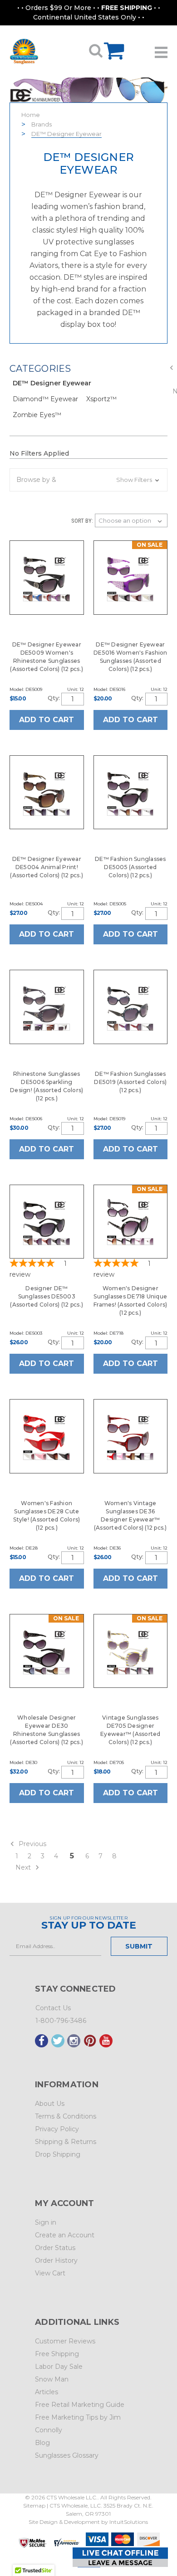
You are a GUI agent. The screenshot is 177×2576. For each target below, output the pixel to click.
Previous (32, 1844)
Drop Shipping (58, 2154)
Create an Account (65, 2235)
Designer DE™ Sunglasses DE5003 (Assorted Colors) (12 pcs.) (47, 1296)
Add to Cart (47, 720)
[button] (88, 480)
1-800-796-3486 (61, 2021)
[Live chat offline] (120, 2557)
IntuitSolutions (129, 2522)
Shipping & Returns (66, 2142)
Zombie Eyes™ (37, 415)
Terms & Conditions (66, 2116)
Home (31, 115)
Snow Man (52, 2379)
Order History (56, 2260)
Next (24, 1867)
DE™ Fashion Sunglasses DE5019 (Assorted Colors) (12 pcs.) (130, 1082)
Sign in (46, 2222)
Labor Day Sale (59, 2367)
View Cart (50, 2273)
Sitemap (34, 2506)
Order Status (55, 2248)
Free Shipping (57, 2354)
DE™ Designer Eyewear (66, 134)
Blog (42, 2443)
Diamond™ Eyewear (45, 399)
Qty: (54, 698)
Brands (42, 124)
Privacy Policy (57, 2129)
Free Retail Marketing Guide (80, 2405)
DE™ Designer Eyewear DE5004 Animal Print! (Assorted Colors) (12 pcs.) (47, 867)
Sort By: (82, 521)
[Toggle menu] (161, 49)
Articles (47, 2392)
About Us (50, 2104)
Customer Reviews (65, 2341)
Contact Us (53, 2008)
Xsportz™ (101, 399)
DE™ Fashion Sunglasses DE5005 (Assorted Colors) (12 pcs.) (130, 867)
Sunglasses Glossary (67, 2455)
